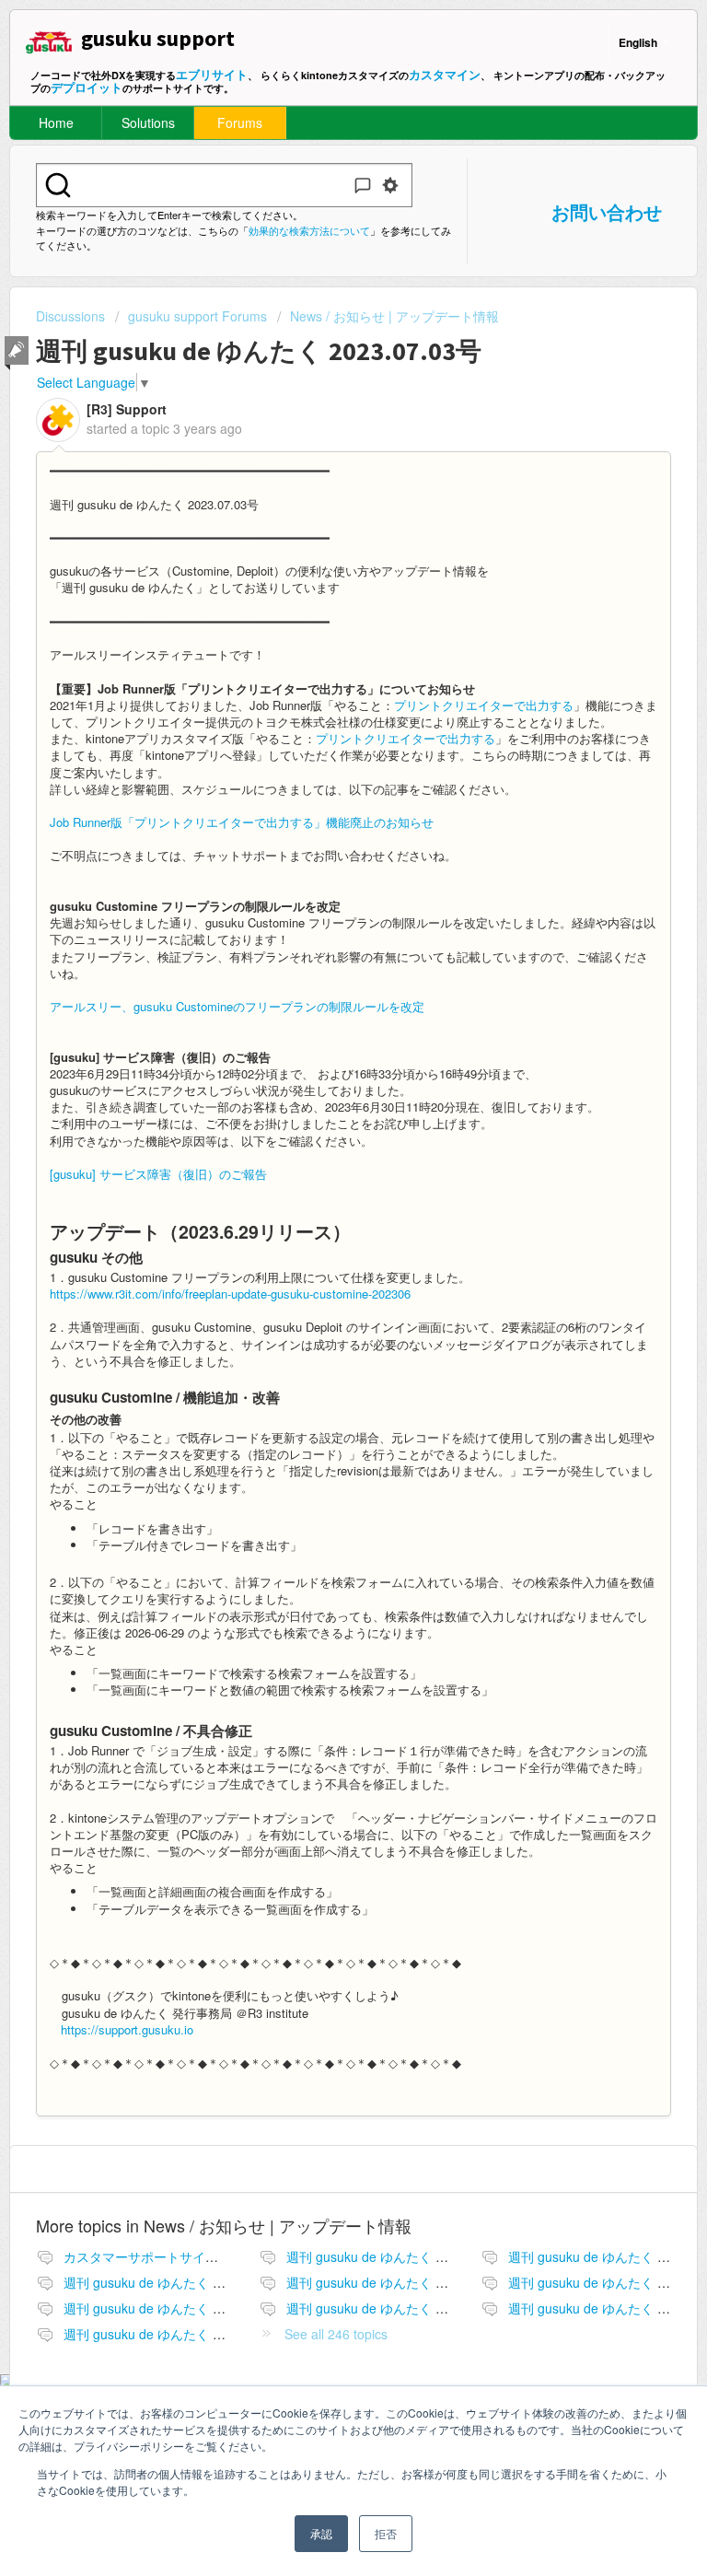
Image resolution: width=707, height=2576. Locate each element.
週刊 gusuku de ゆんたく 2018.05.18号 (400, 2308)
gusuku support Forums (197, 316)
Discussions (70, 316)
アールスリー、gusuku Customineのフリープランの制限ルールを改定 (237, 1006)
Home (56, 122)
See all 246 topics (336, 2334)
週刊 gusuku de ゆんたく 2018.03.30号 (400, 2256)
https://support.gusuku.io (127, 2029)
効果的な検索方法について (309, 230)
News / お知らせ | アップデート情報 (394, 316)
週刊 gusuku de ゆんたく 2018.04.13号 (178, 2282)
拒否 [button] (386, 2533)
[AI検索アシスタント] (363, 185)
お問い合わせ (607, 211)
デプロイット (87, 87)
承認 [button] (321, 2533)
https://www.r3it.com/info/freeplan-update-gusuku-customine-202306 (230, 1294)
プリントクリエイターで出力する (484, 705)
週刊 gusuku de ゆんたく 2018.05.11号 (178, 2308)
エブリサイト (212, 74)
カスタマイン (445, 74)
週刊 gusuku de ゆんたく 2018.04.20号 (400, 2282)
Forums (240, 122)
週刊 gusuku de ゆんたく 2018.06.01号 (178, 2334)
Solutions (148, 122)
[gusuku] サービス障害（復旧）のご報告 (158, 1174)
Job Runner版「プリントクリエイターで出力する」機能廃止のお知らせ (242, 822)
